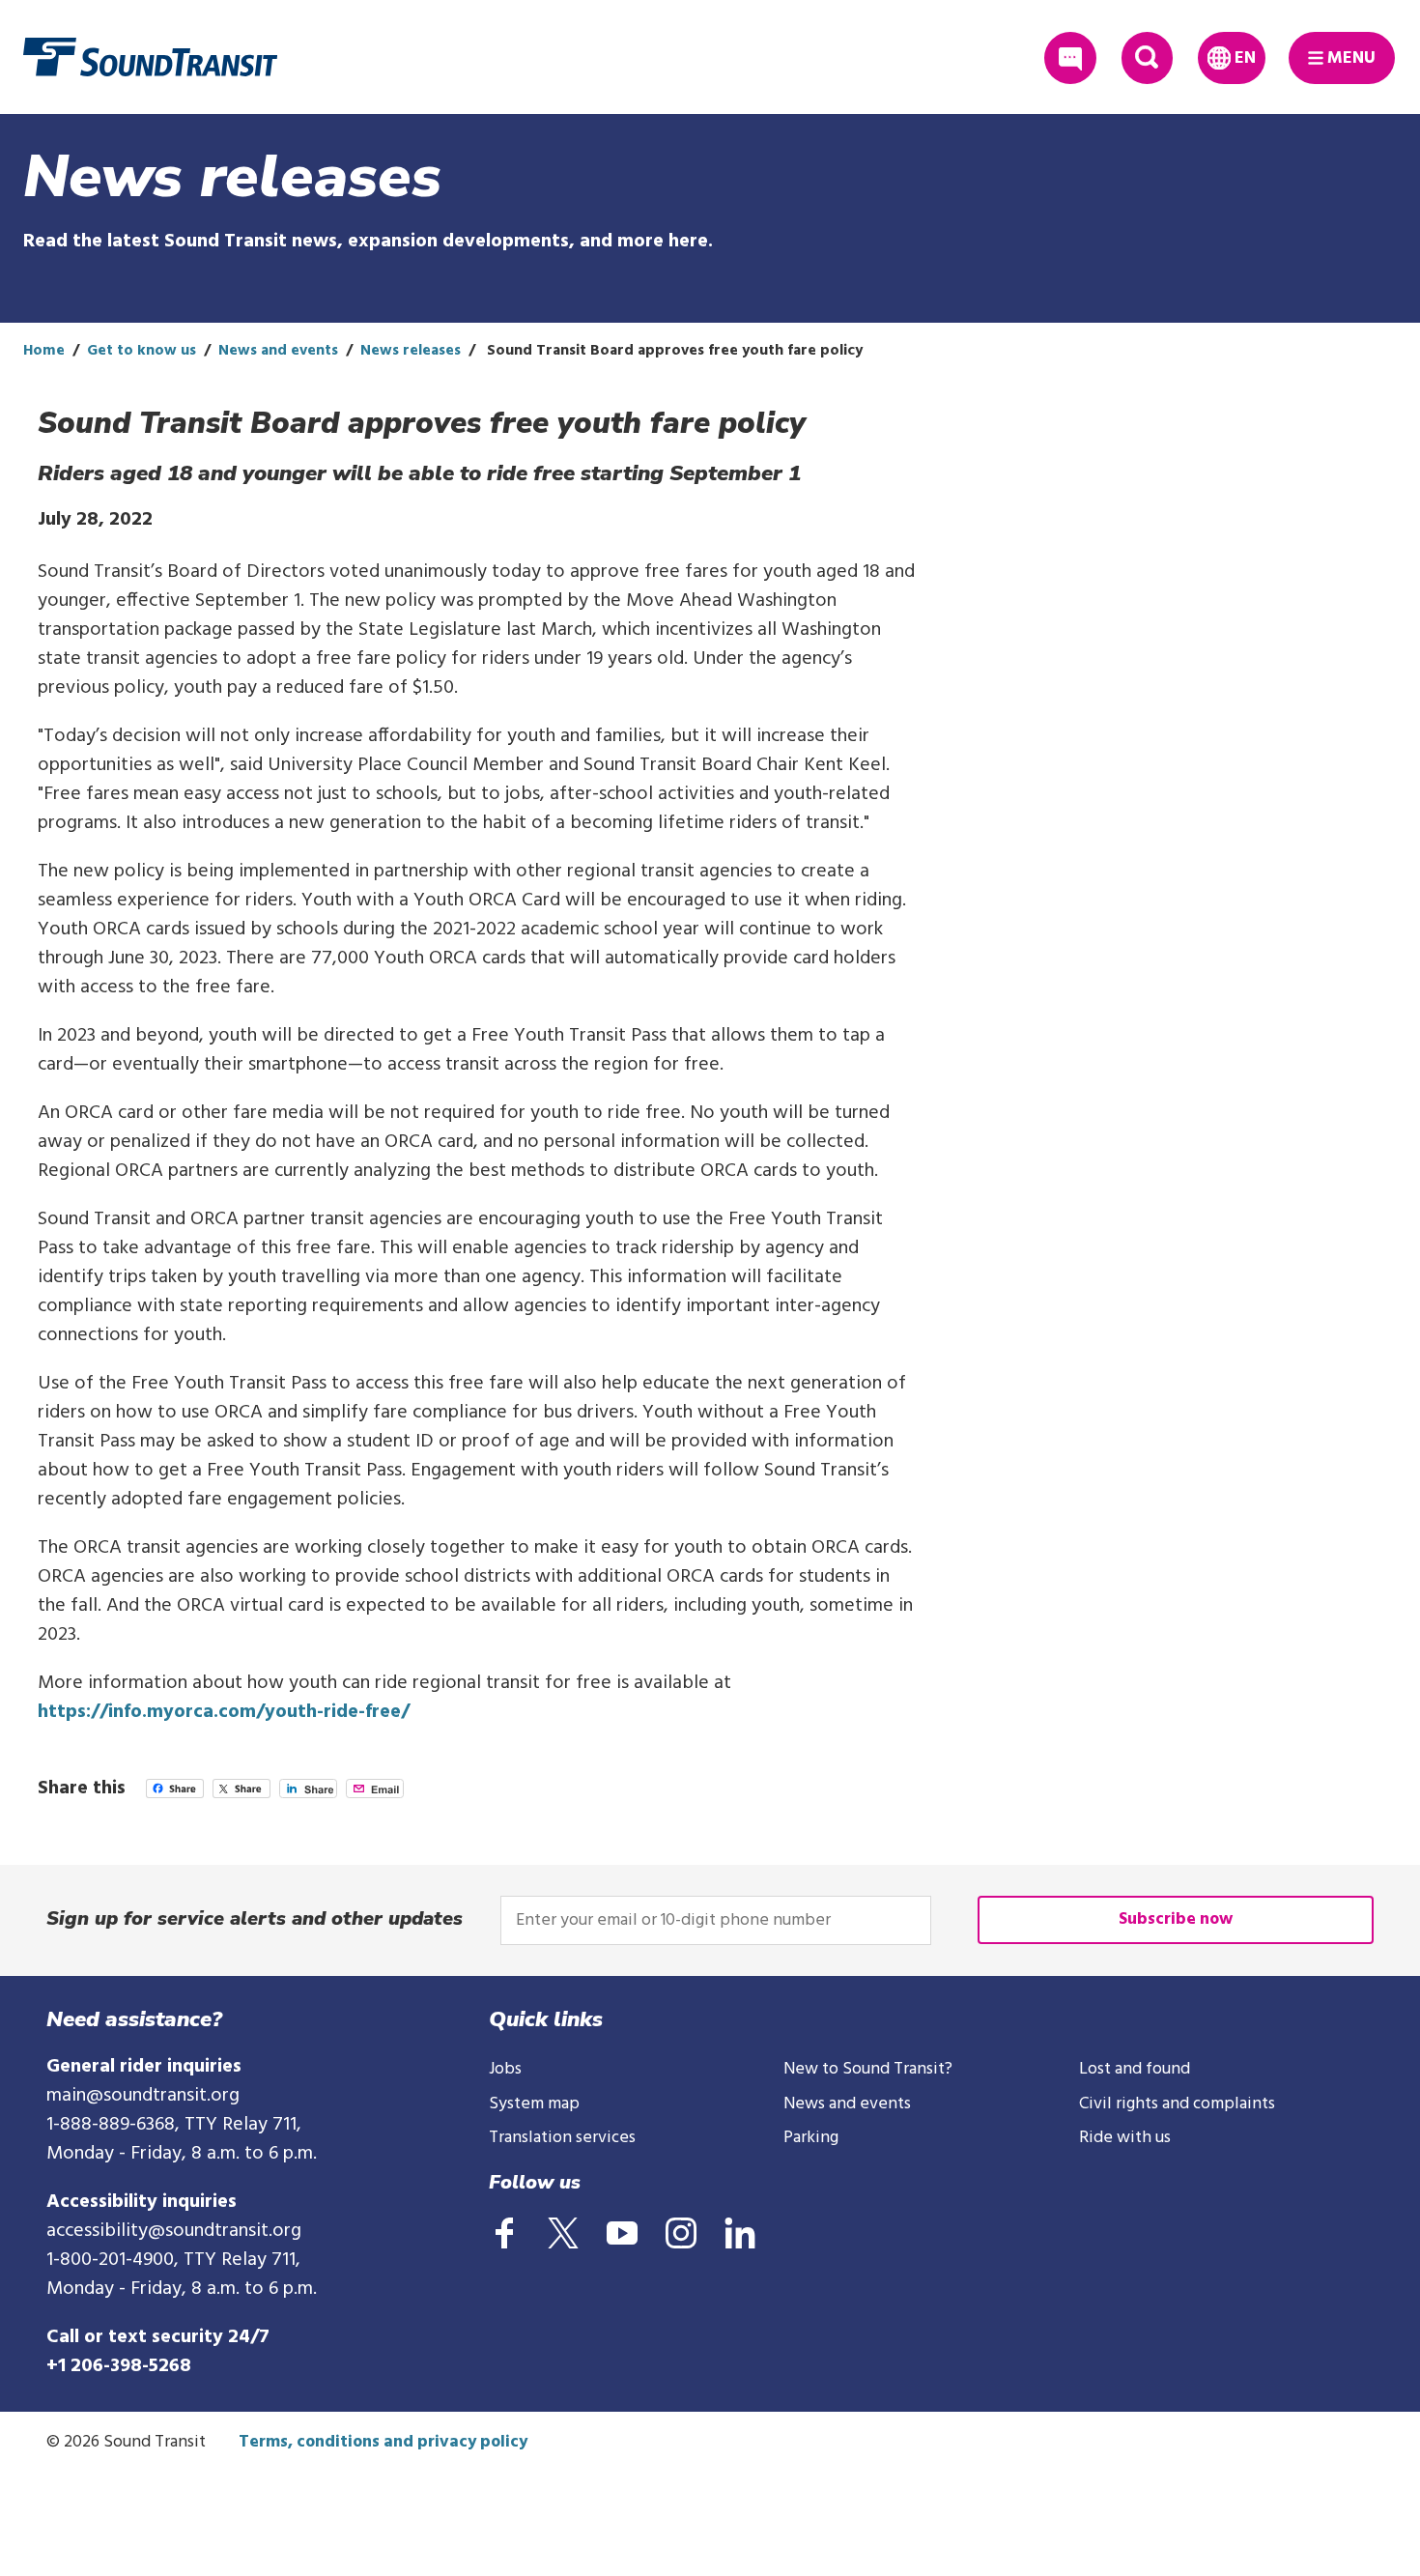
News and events (278, 351)
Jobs (505, 2069)
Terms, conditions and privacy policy (383, 2442)
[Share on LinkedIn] (308, 1793)
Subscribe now (1176, 1919)
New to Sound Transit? (868, 2069)
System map (534, 2104)
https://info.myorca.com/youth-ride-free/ (224, 1712)
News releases (411, 351)
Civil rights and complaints (1177, 2104)
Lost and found (1135, 2069)
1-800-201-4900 (110, 2260)
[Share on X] (241, 1793)
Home (44, 351)
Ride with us (1125, 2138)
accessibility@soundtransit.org (174, 2231)
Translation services (562, 2138)
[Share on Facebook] (175, 1793)
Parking (811, 2138)
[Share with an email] (375, 1793)
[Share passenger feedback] (1070, 57)
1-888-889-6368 (111, 2125)
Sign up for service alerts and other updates (255, 1918)
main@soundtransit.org (143, 2096)
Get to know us (142, 351)
